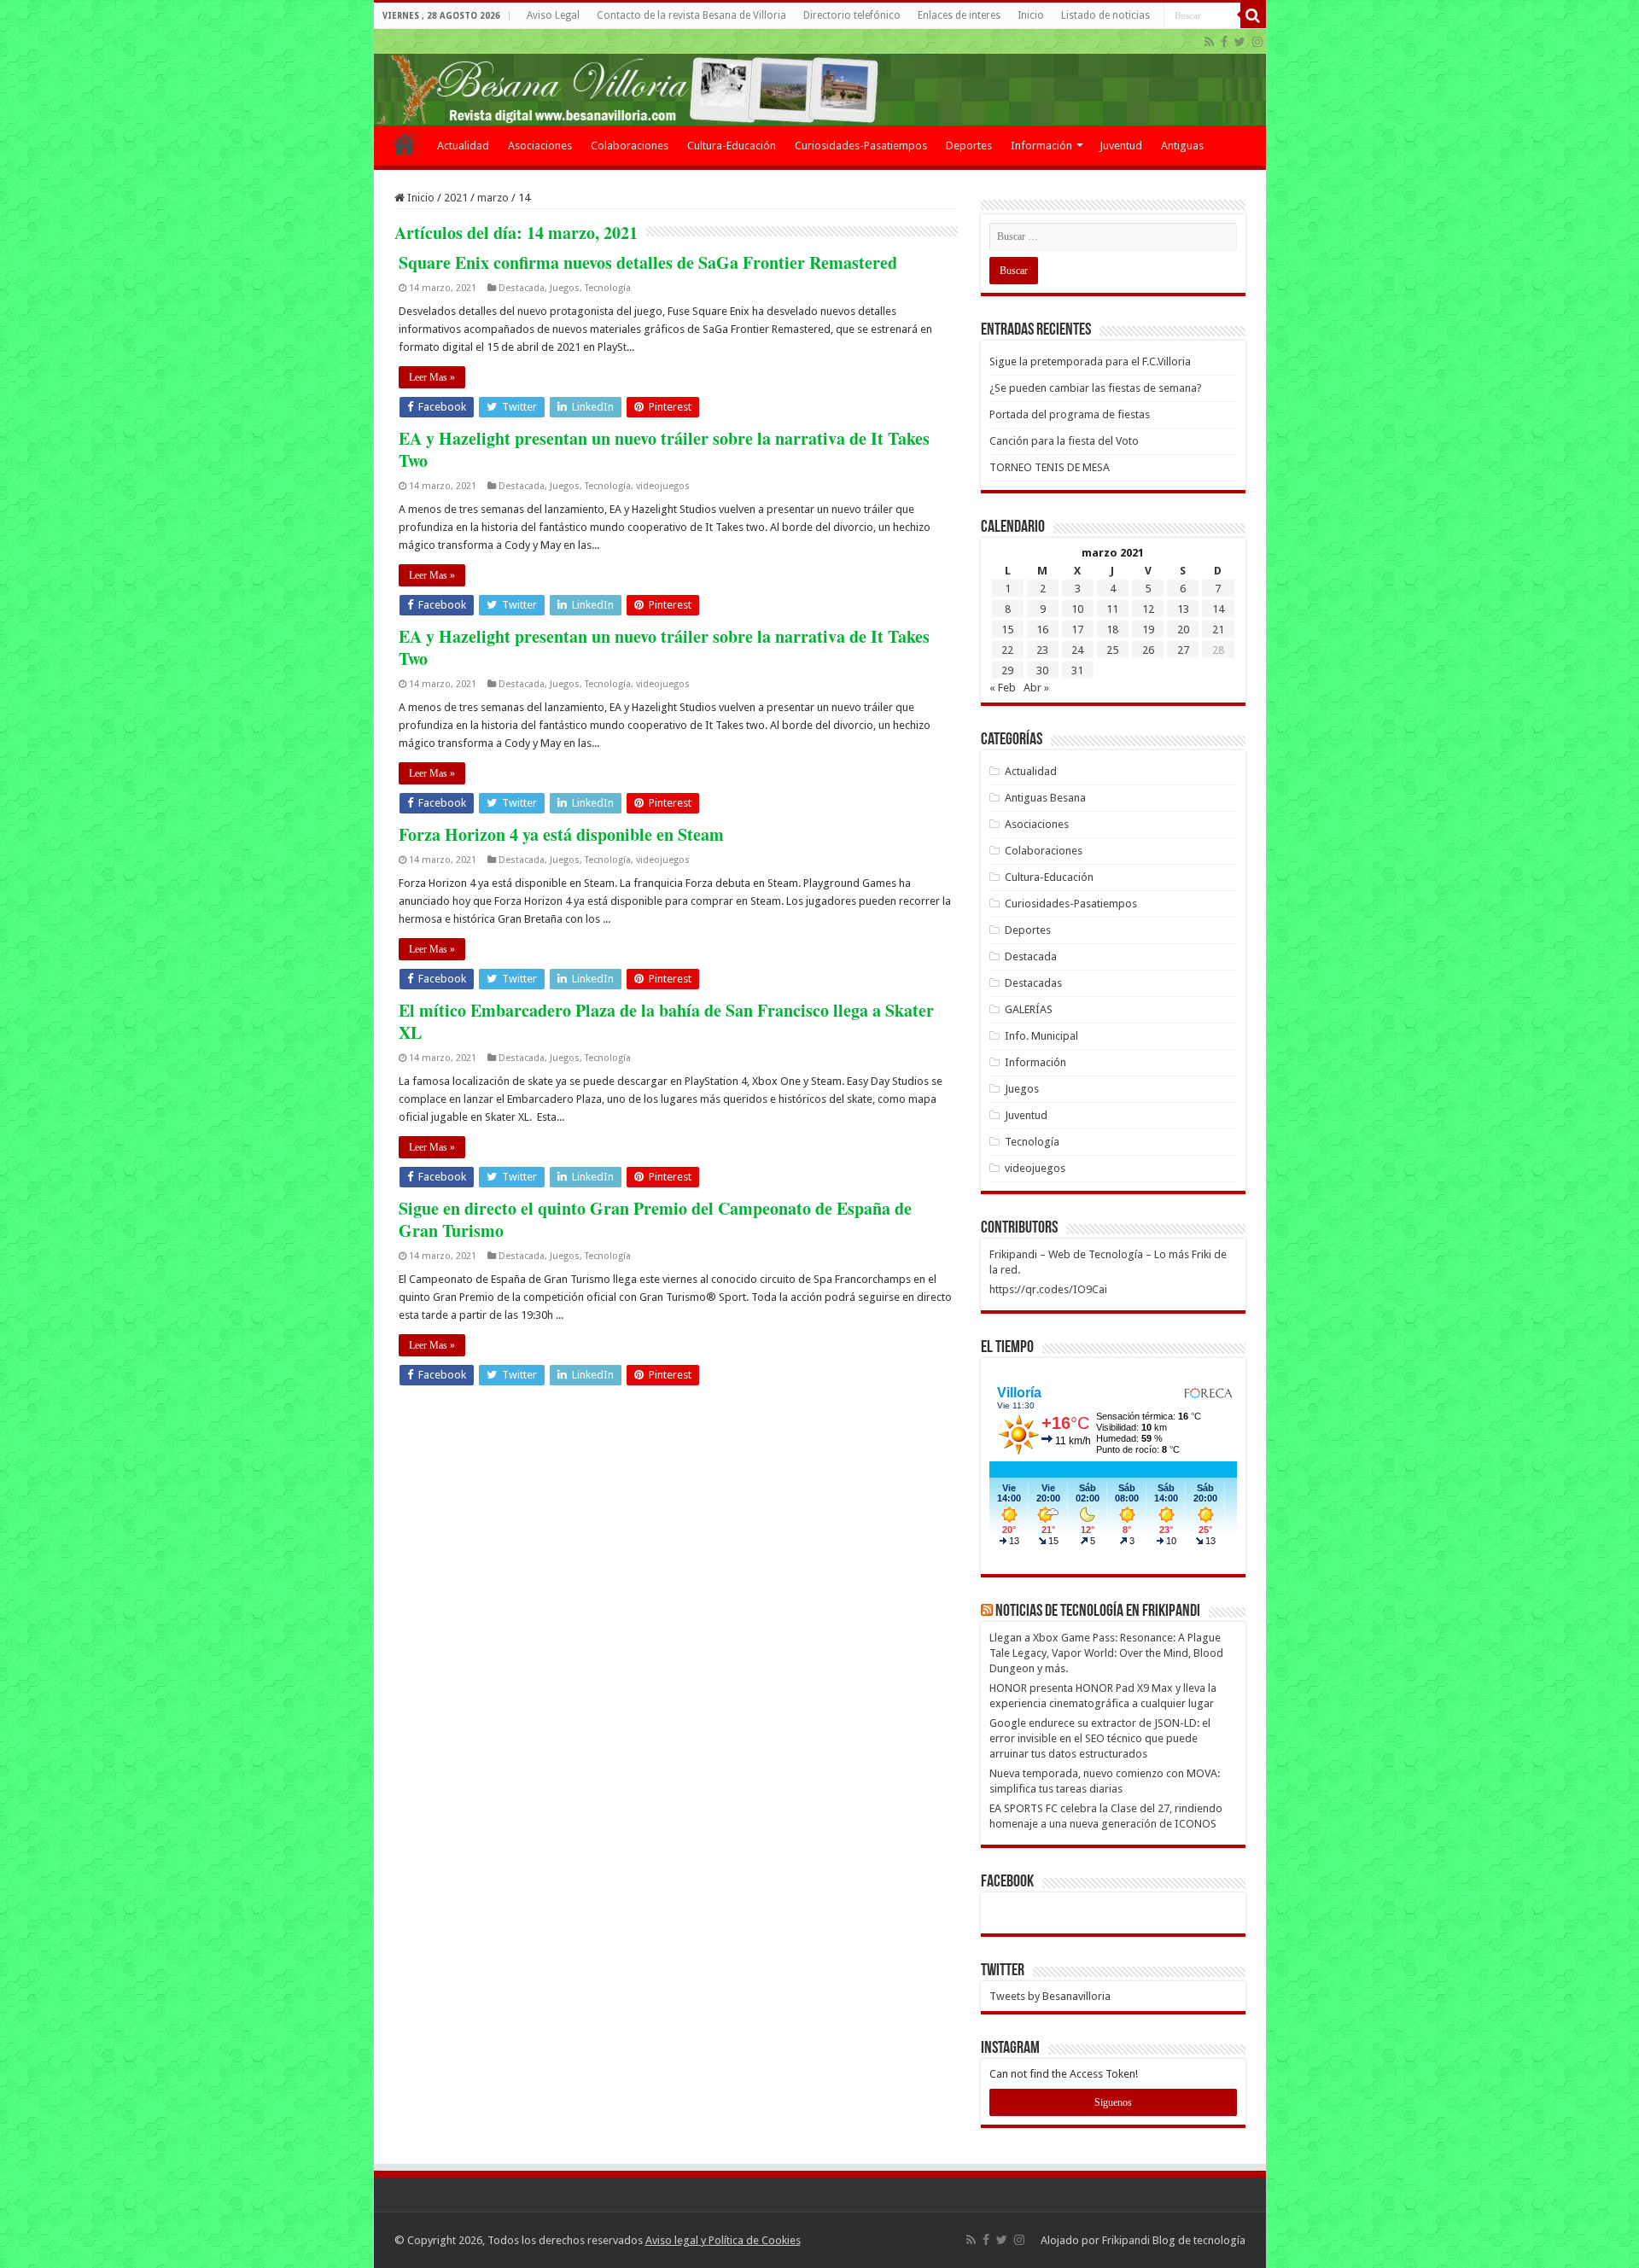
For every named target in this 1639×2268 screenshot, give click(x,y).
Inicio (1031, 15)
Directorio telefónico (852, 15)
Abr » (1036, 688)
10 (1077, 609)
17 (1077, 630)
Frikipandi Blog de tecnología (1174, 2240)
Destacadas (1033, 983)
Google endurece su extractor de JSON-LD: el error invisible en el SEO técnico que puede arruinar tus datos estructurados (1100, 1738)
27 (1183, 650)
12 (1148, 609)
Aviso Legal (553, 15)
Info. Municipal (1041, 1036)
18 (1112, 630)
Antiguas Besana (1045, 798)
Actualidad (463, 146)
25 (1112, 650)
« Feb (1003, 688)
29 (1007, 670)
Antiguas (1182, 146)
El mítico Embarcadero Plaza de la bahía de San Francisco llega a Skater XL (666, 1021)
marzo (493, 198)
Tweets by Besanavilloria (1050, 1996)
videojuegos (663, 486)
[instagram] (1257, 42)
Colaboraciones (630, 146)
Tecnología (608, 288)
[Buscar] (1253, 15)
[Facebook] (1224, 42)
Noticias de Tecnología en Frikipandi (1098, 1612)
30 (1042, 670)
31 (1077, 670)
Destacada (522, 288)
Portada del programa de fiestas (1070, 414)
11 (1112, 609)
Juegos (565, 288)
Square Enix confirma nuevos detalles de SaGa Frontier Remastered (648, 262)
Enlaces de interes (959, 15)
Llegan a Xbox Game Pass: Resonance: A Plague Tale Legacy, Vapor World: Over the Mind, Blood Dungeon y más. (1106, 1653)
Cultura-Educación (732, 146)
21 (1218, 630)
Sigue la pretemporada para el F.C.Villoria (1090, 361)
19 (1148, 630)
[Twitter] (1240, 42)
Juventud (1121, 146)
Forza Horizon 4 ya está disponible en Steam (561, 834)
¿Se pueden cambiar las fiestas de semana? (1096, 388)
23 (1042, 650)
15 (1007, 630)
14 (1218, 609)
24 (1077, 650)
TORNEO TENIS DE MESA (1050, 467)
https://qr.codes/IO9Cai (1048, 1289)
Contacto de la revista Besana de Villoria (691, 15)
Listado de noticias (1105, 15)
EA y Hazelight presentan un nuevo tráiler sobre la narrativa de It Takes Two (664, 449)
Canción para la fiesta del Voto (1064, 441)
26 (1148, 650)
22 (1007, 650)
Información (1041, 146)
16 (1042, 630)
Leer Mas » (432, 377)
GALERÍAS (1029, 1009)
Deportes (969, 146)
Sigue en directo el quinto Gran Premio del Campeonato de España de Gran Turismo (655, 1219)
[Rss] (1209, 42)
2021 (456, 198)
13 (1183, 609)
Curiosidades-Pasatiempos (861, 146)
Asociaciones (540, 146)
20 (1183, 630)
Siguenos (1113, 2102)
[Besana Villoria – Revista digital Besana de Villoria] (820, 77)
